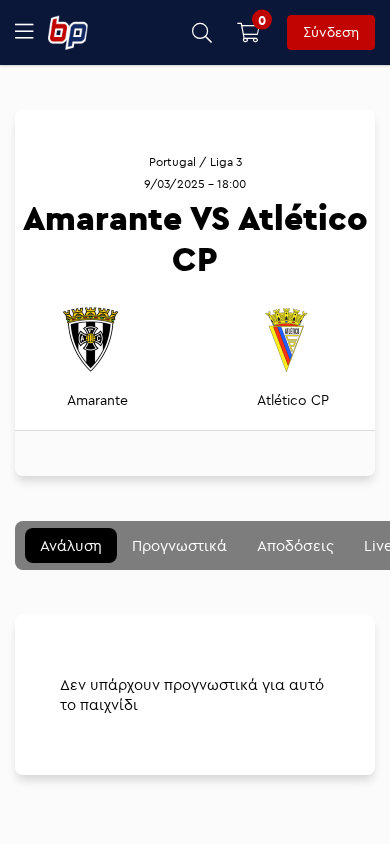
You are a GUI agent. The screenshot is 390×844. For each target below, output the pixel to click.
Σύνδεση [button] (331, 32)
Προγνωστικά (179, 545)
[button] (202, 32)
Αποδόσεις (295, 545)
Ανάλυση (71, 545)
